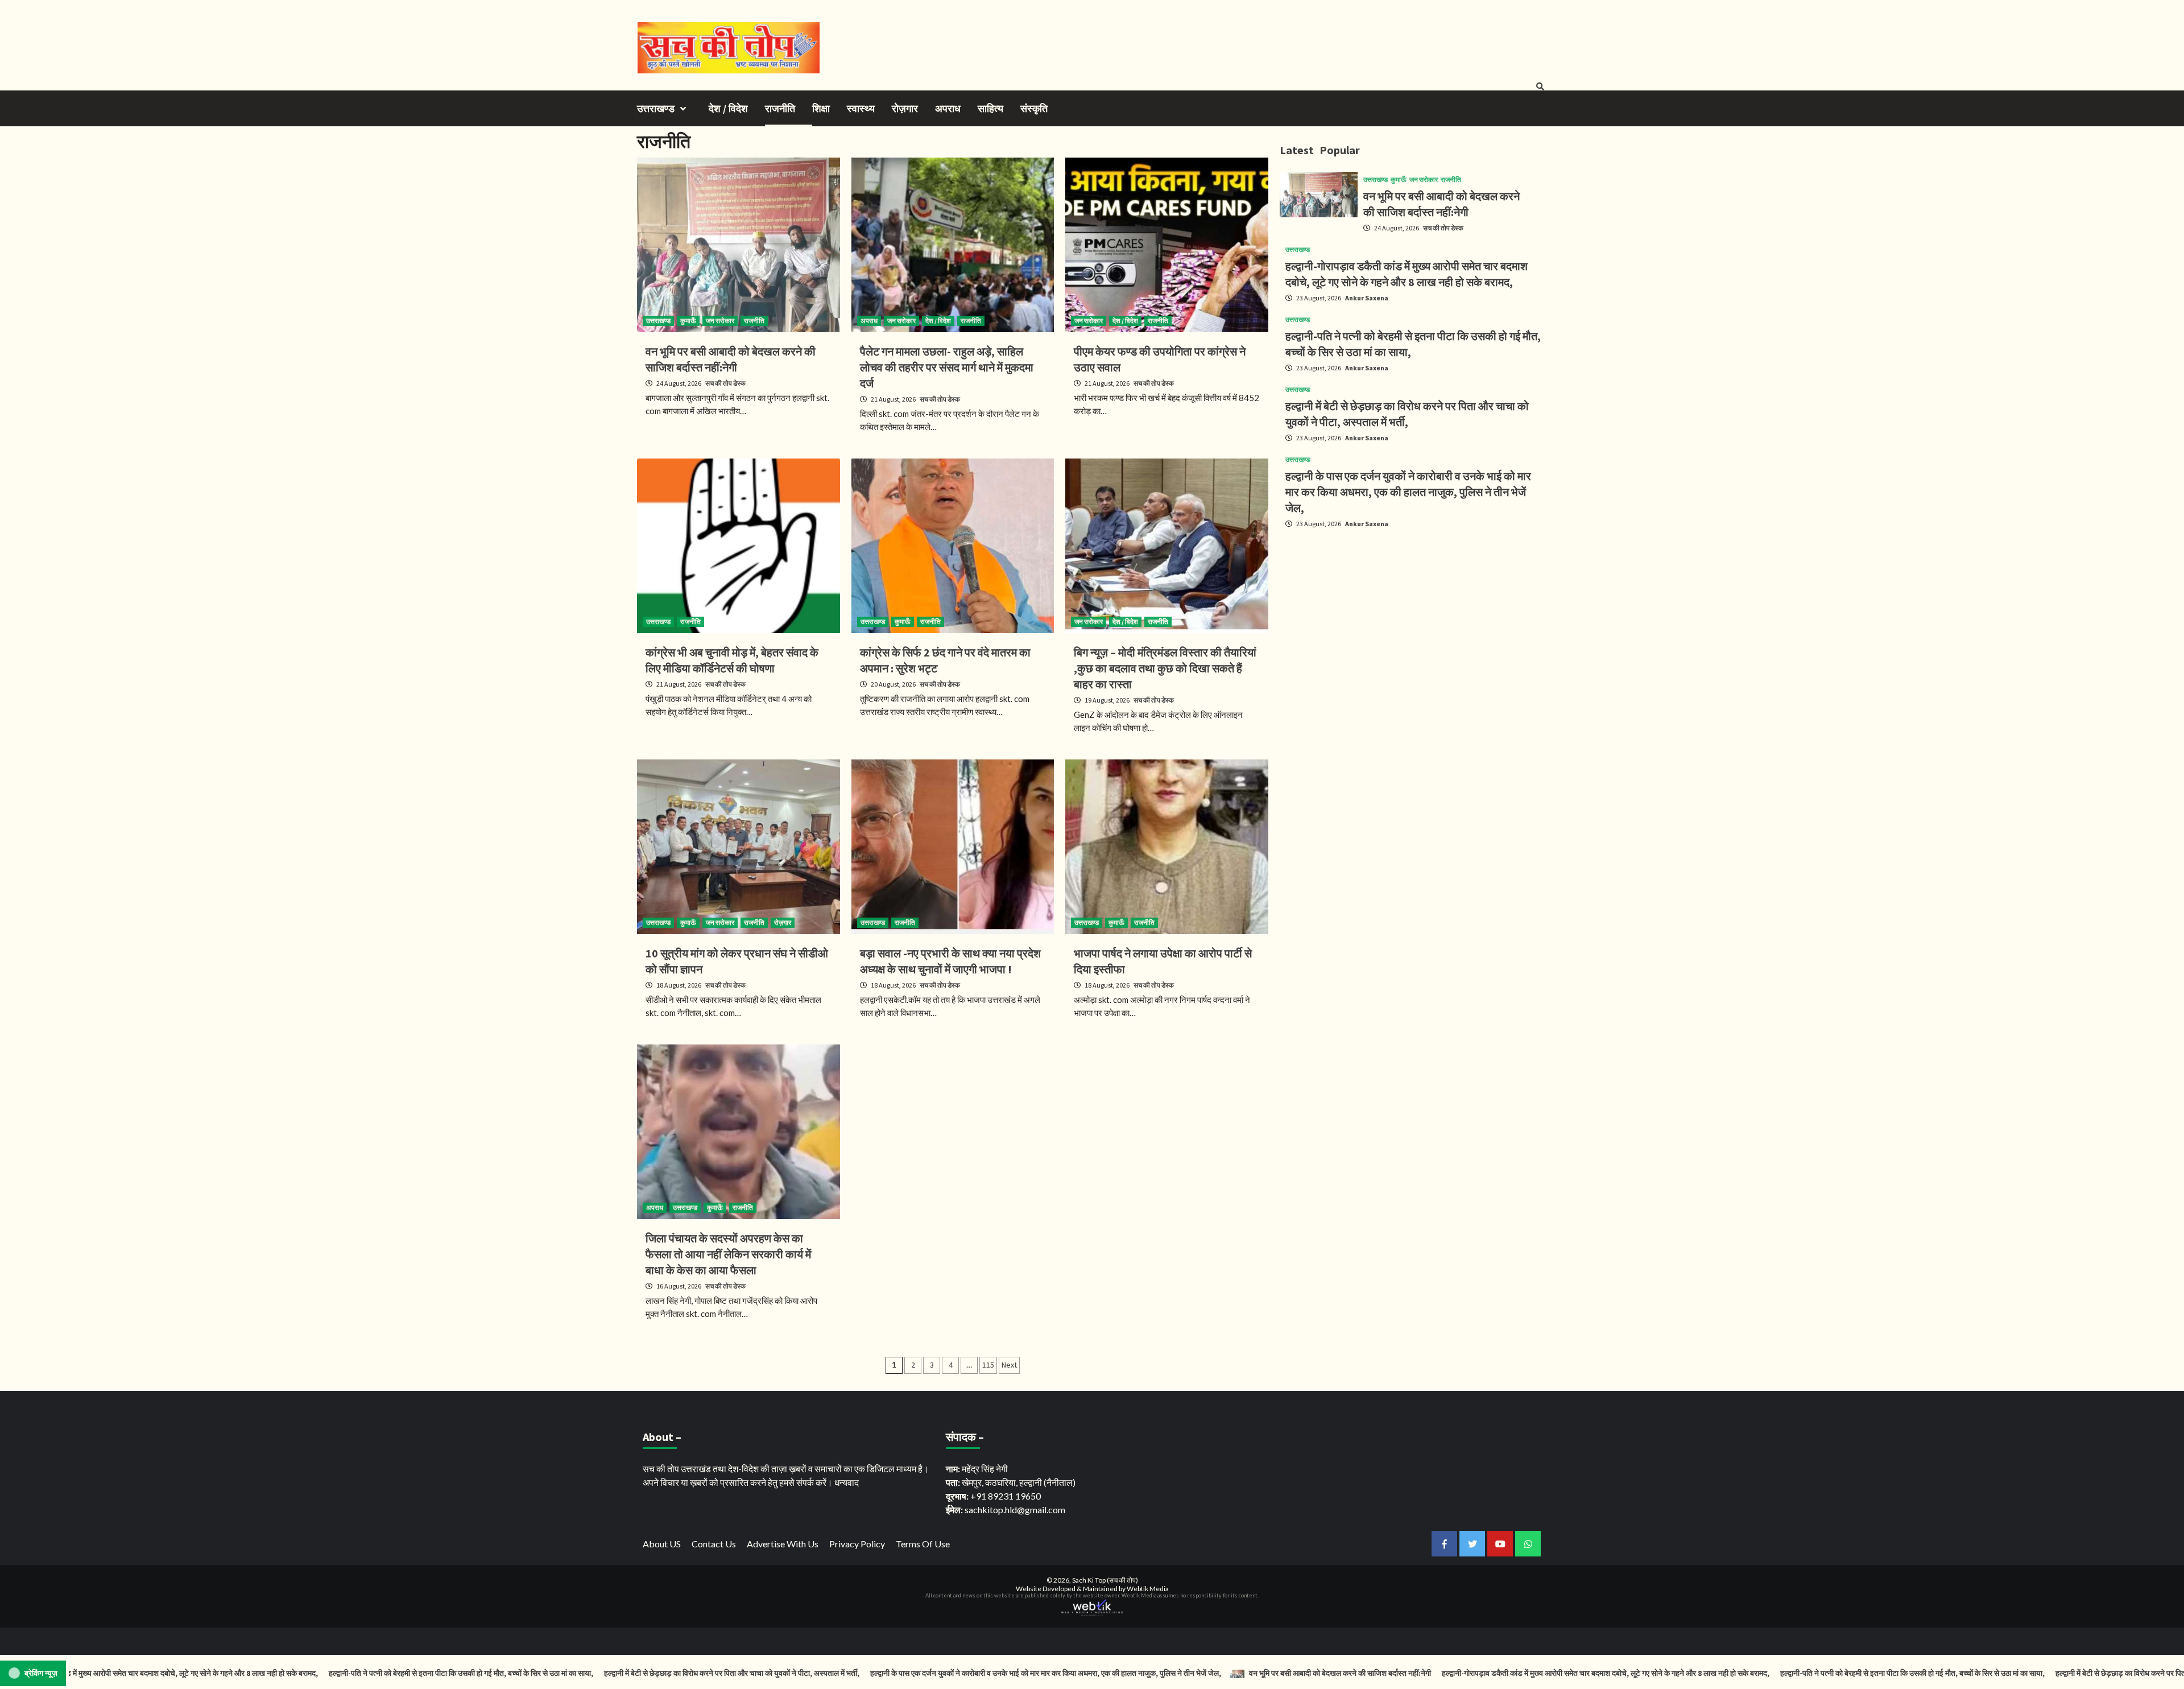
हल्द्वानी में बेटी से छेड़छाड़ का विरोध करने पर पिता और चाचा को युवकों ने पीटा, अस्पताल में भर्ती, (616, 1673)
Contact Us (714, 1544)
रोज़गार (905, 108)
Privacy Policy (857, 1544)
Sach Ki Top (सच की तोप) (1105, 1580)
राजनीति (780, 108)
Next (1009, 1365)
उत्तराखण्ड (656, 108)
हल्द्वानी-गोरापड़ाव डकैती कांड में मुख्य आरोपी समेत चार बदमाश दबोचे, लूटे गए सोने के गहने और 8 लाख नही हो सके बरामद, (1490, 1673)
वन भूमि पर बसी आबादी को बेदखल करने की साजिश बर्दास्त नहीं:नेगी (1223, 1673)
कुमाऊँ (688, 321)
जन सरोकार (720, 321)
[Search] (1540, 86)
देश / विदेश (728, 108)
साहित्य (990, 108)
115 (988, 1365)
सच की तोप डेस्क (725, 383)
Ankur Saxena (1367, 298)
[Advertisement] (1413, 617)
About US (662, 1544)
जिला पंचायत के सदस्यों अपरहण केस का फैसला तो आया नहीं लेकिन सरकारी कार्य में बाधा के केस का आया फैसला (728, 1254)
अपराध (948, 108)
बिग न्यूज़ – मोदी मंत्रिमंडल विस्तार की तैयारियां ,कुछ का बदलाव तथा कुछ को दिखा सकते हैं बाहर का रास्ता (1165, 668)
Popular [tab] (1340, 150)
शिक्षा (821, 108)
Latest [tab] (1297, 150)
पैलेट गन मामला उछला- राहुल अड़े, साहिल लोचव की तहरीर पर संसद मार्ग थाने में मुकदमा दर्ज (947, 367)
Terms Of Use (923, 1544)
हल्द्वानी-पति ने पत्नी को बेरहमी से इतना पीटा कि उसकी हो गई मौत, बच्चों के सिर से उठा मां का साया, (345, 1673)
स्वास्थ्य (861, 108)
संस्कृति (1034, 108)
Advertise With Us (783, 1544)
